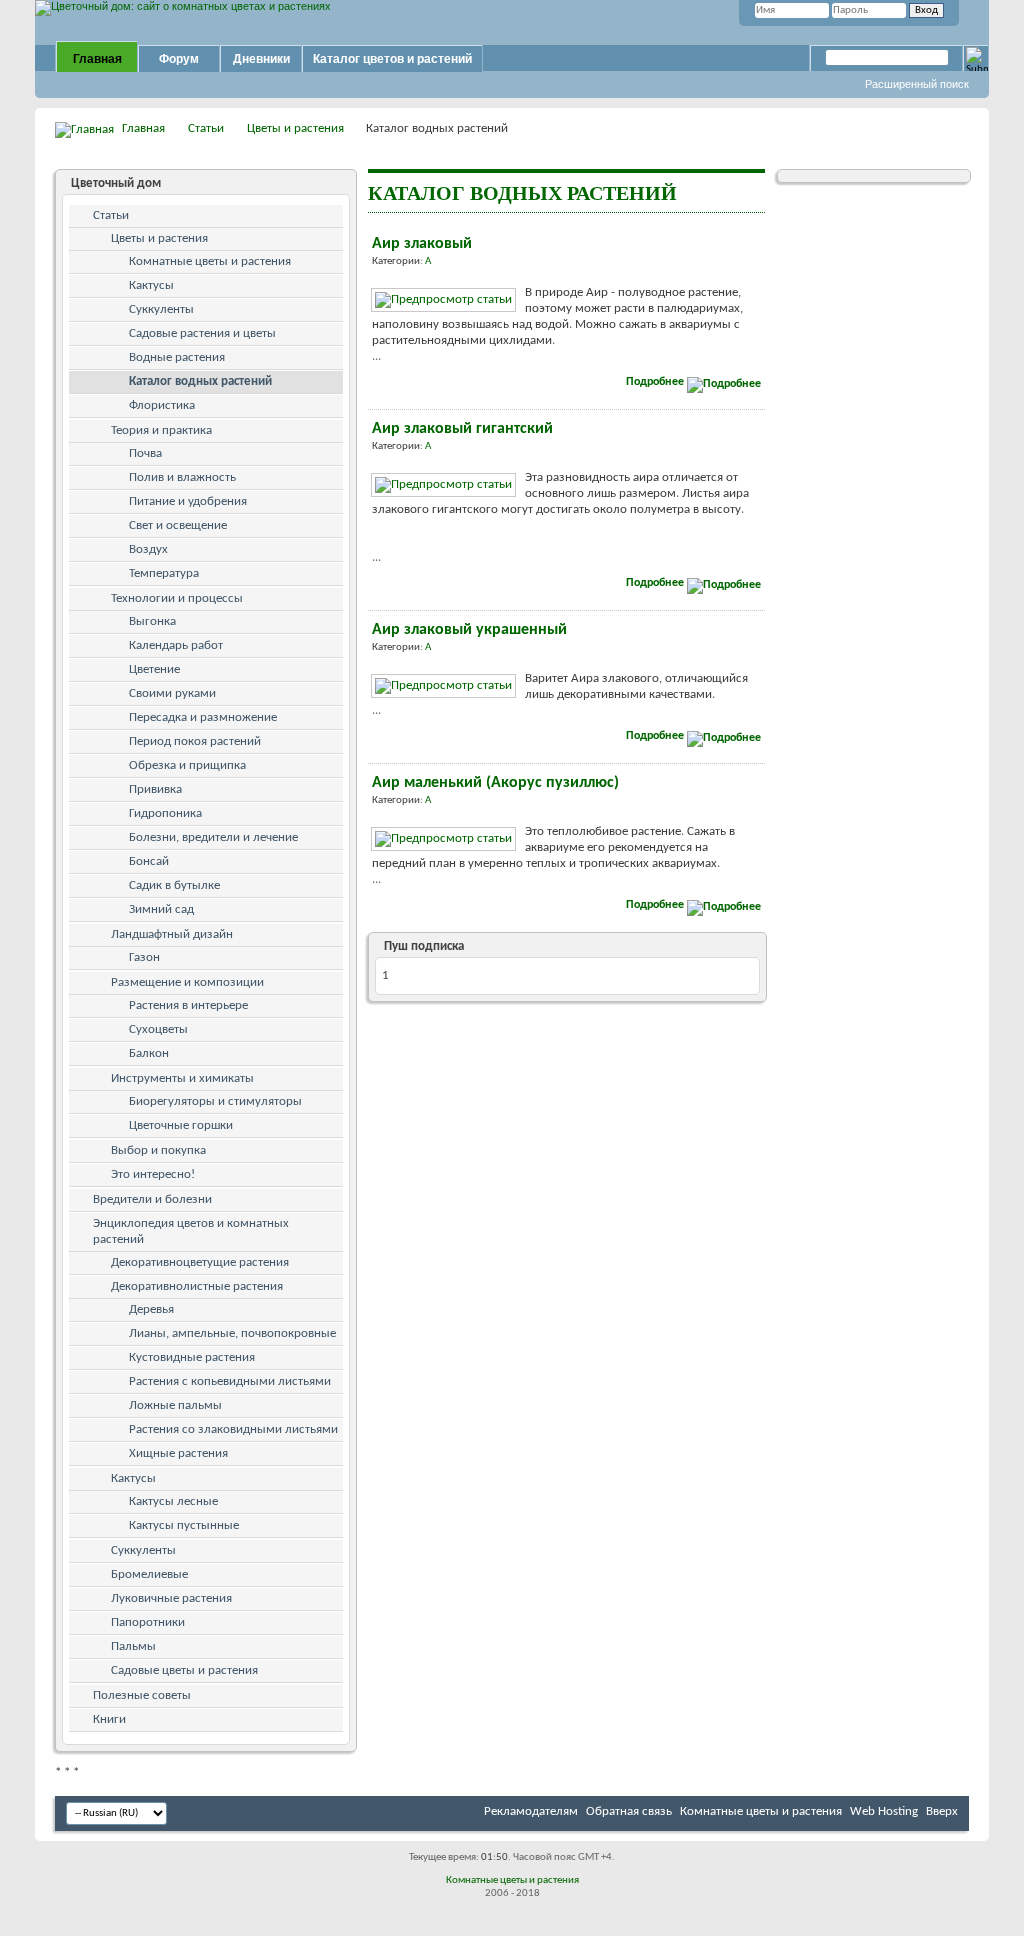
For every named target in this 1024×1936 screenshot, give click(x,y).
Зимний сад (161, 909)
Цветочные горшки (181, 1125)
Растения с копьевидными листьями (230, 1381)
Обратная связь (629, 1811)
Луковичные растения (171, 1598)
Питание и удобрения (188, 501)
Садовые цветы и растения (184, 1670)
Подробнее (656, 382)
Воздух (148, 549)
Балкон (149, 1053)
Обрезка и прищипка (187, 765)
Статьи (206, 128)
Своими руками (172, 693)
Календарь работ (176, 645)
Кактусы (151, 285)
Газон (144, 957)
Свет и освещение (178, 525)
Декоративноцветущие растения (200, 1262)
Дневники (261, 59)
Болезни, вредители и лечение (213, 837)
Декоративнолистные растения (197, 1286)
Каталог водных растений (200, 381)
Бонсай (149, 861)
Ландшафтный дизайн (172, 934)
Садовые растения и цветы (202, 333)
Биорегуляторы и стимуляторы (215, 1101)
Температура (164, 573)
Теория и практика (161, 430)
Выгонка (152, 621)
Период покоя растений (195, 741)
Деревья (151, 1309)
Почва (145, 453)
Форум (179, 59)
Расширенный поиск (917, 84)
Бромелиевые (149, 1574)
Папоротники (148, 1622)
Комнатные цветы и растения (210, 261)
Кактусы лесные (173, 1501)
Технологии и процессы (177, 598)
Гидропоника (165, 813)
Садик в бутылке (174, 885)
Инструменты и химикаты (182, 1078)
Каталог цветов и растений (392, 59)
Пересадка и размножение (203, 717)
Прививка (155, 789)
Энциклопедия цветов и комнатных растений (191, 1231)
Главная (97, 59)
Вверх (942, 1811)
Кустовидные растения (192, 1357)
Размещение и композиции (187, 982)
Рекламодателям (531, 1811)
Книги (109, 1719)
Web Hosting (884, 1811)
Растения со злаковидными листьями (233, 1429)
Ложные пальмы (175, 1405)
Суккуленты (161, 309)
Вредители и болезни (152, 1199)
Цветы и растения (295, 128)
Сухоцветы (158, 1029)
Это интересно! (153, 1174)
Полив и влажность (182, 477)
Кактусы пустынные (184, 1525)
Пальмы (133, 1646)
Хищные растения (178, 1453)
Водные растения (177, 357)
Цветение (154, 669)
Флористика (162, 405)
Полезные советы (142, 1695)
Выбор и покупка (158, 1150)
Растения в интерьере (188, 1005)
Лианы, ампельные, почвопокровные (232, 1333)
